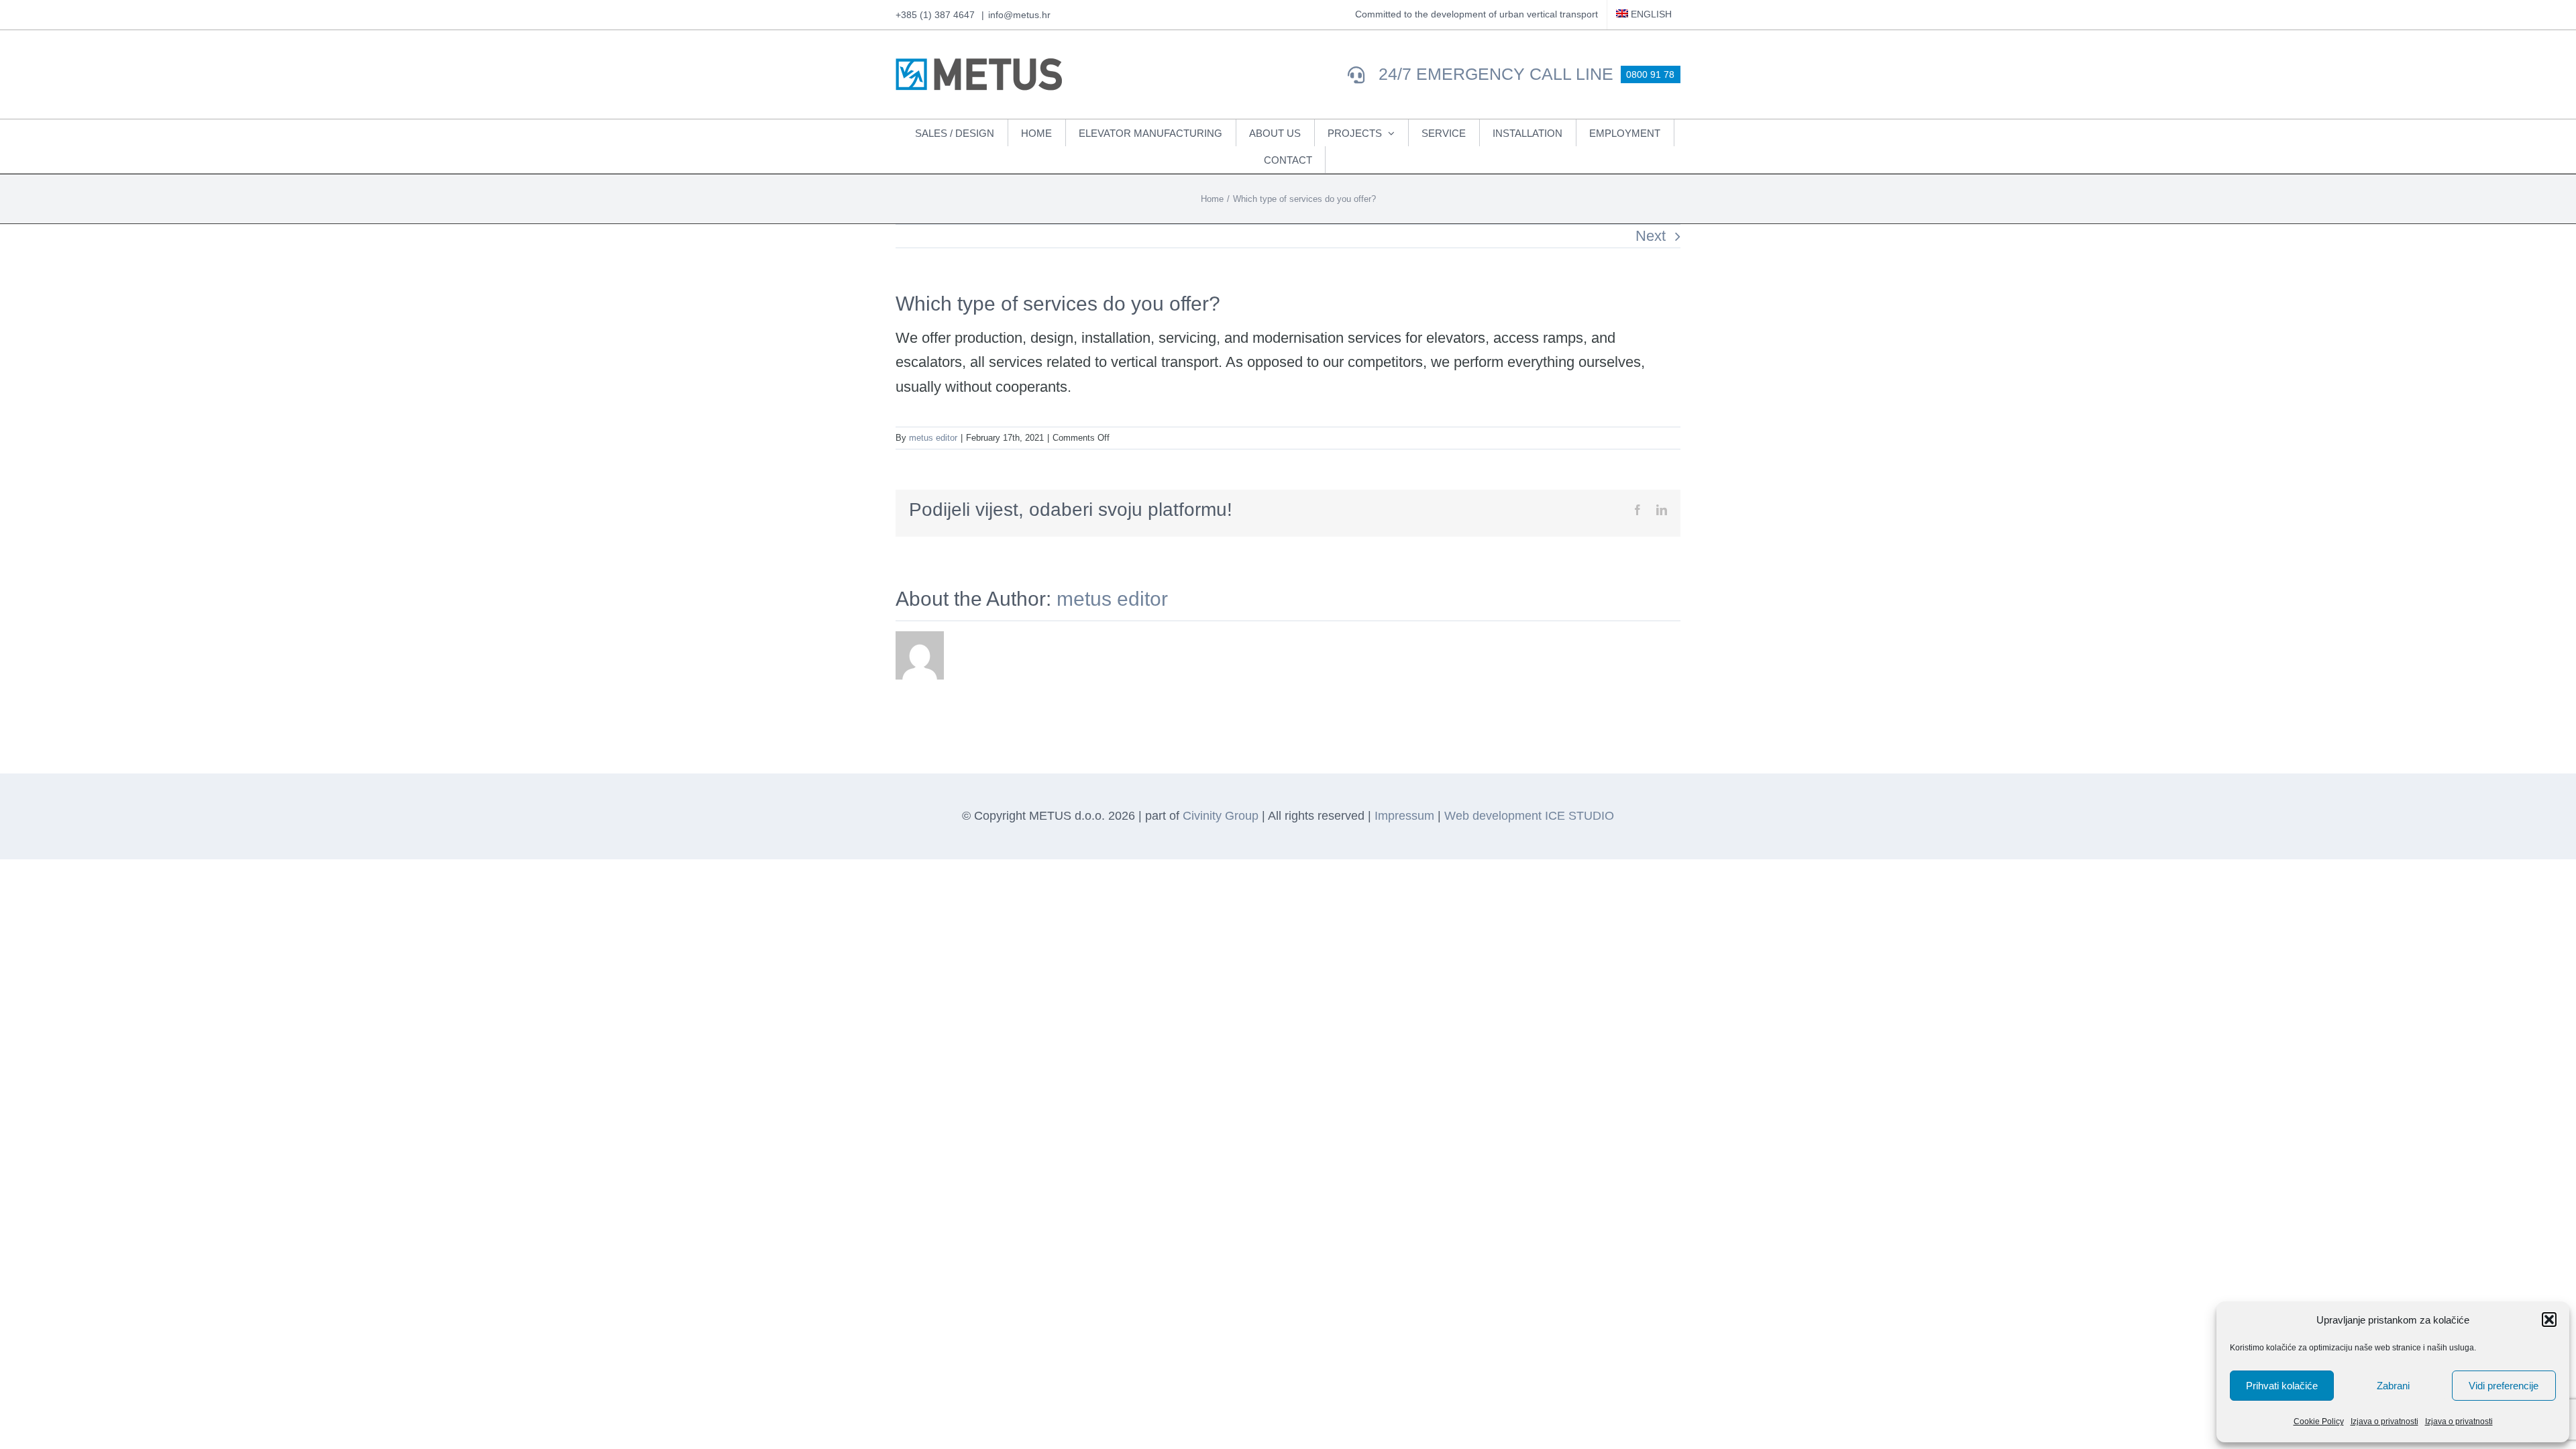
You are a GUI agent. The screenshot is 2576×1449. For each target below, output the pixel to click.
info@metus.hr (1019, 15)
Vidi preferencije (2504, 1386)
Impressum (1404, 816)
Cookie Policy (2319, 1421)
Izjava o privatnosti (2384, 1421)
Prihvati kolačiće (2282, 1386)
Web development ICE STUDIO (1529, 816)
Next (1651, 236)
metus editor (933, 438)
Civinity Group (1221, 816)
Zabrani (2393, 1386)
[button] (2549, 1320)
